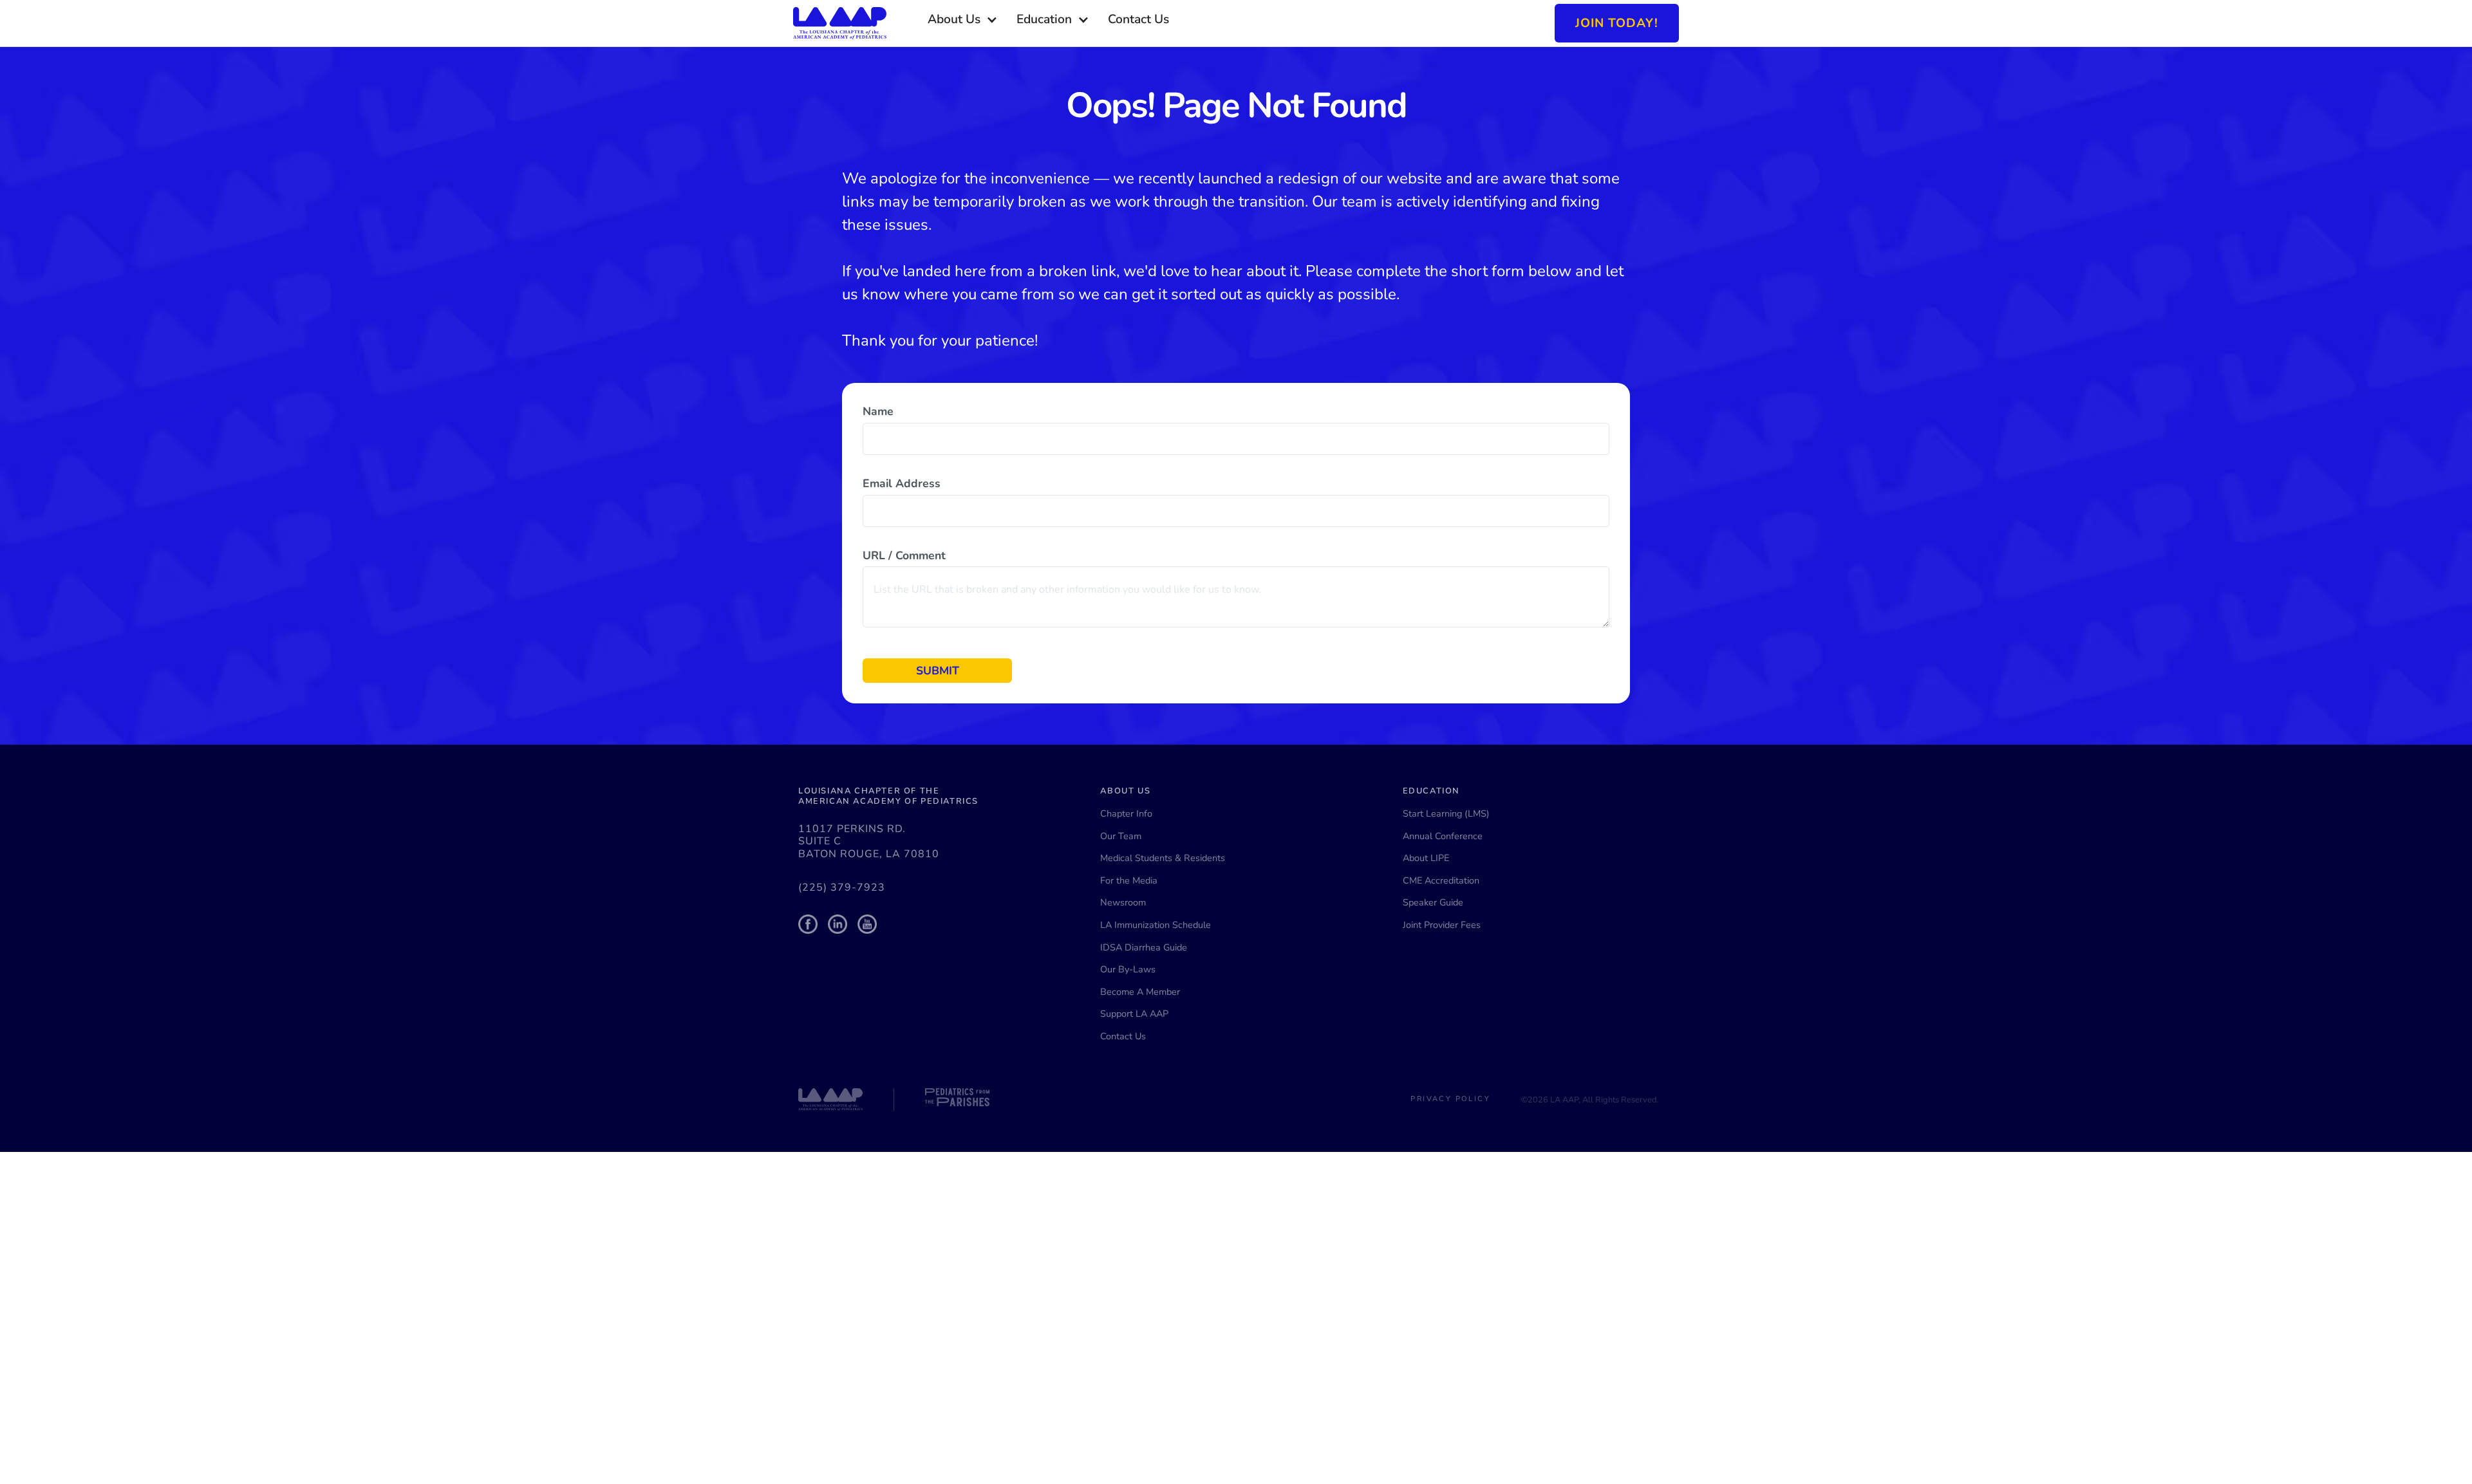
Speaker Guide (1433, 902)
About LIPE (1426, 858)
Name (878, 411)
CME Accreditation (1441, 880)
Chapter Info (1126, 813)
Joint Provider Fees (1442, 925)
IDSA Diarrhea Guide (1144, 947)
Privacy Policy (1450, 1099)
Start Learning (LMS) (1446, 813)
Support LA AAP (1134, 1014)
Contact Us (1123, 1036)
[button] (963, 20)
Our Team (1121, 836)
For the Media (1129, 880)
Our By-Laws (1128, 969)
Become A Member (1140, 992)
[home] (840, 23)
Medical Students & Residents (1163, 858)
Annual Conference (1443, 836)
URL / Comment (904, 555)
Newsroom (1123, 902)
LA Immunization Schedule (1156, 925)
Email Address (902, 483)
